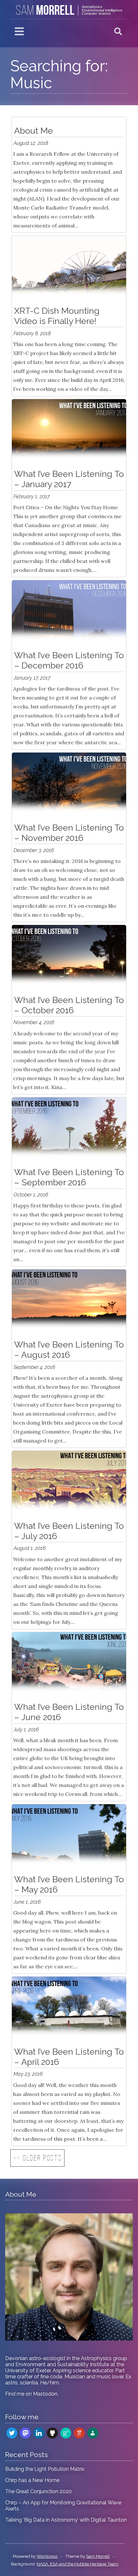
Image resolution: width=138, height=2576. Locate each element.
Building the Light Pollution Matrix (45, 2469)
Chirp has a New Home (32, 2480)
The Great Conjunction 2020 (39, 2491)
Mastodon (45, 2394)
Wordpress (47, 2556)
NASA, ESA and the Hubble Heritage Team (78, 2564)
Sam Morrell (98, 2556)
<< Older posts (37, 2159)
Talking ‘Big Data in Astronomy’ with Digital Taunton (66, 2520)
